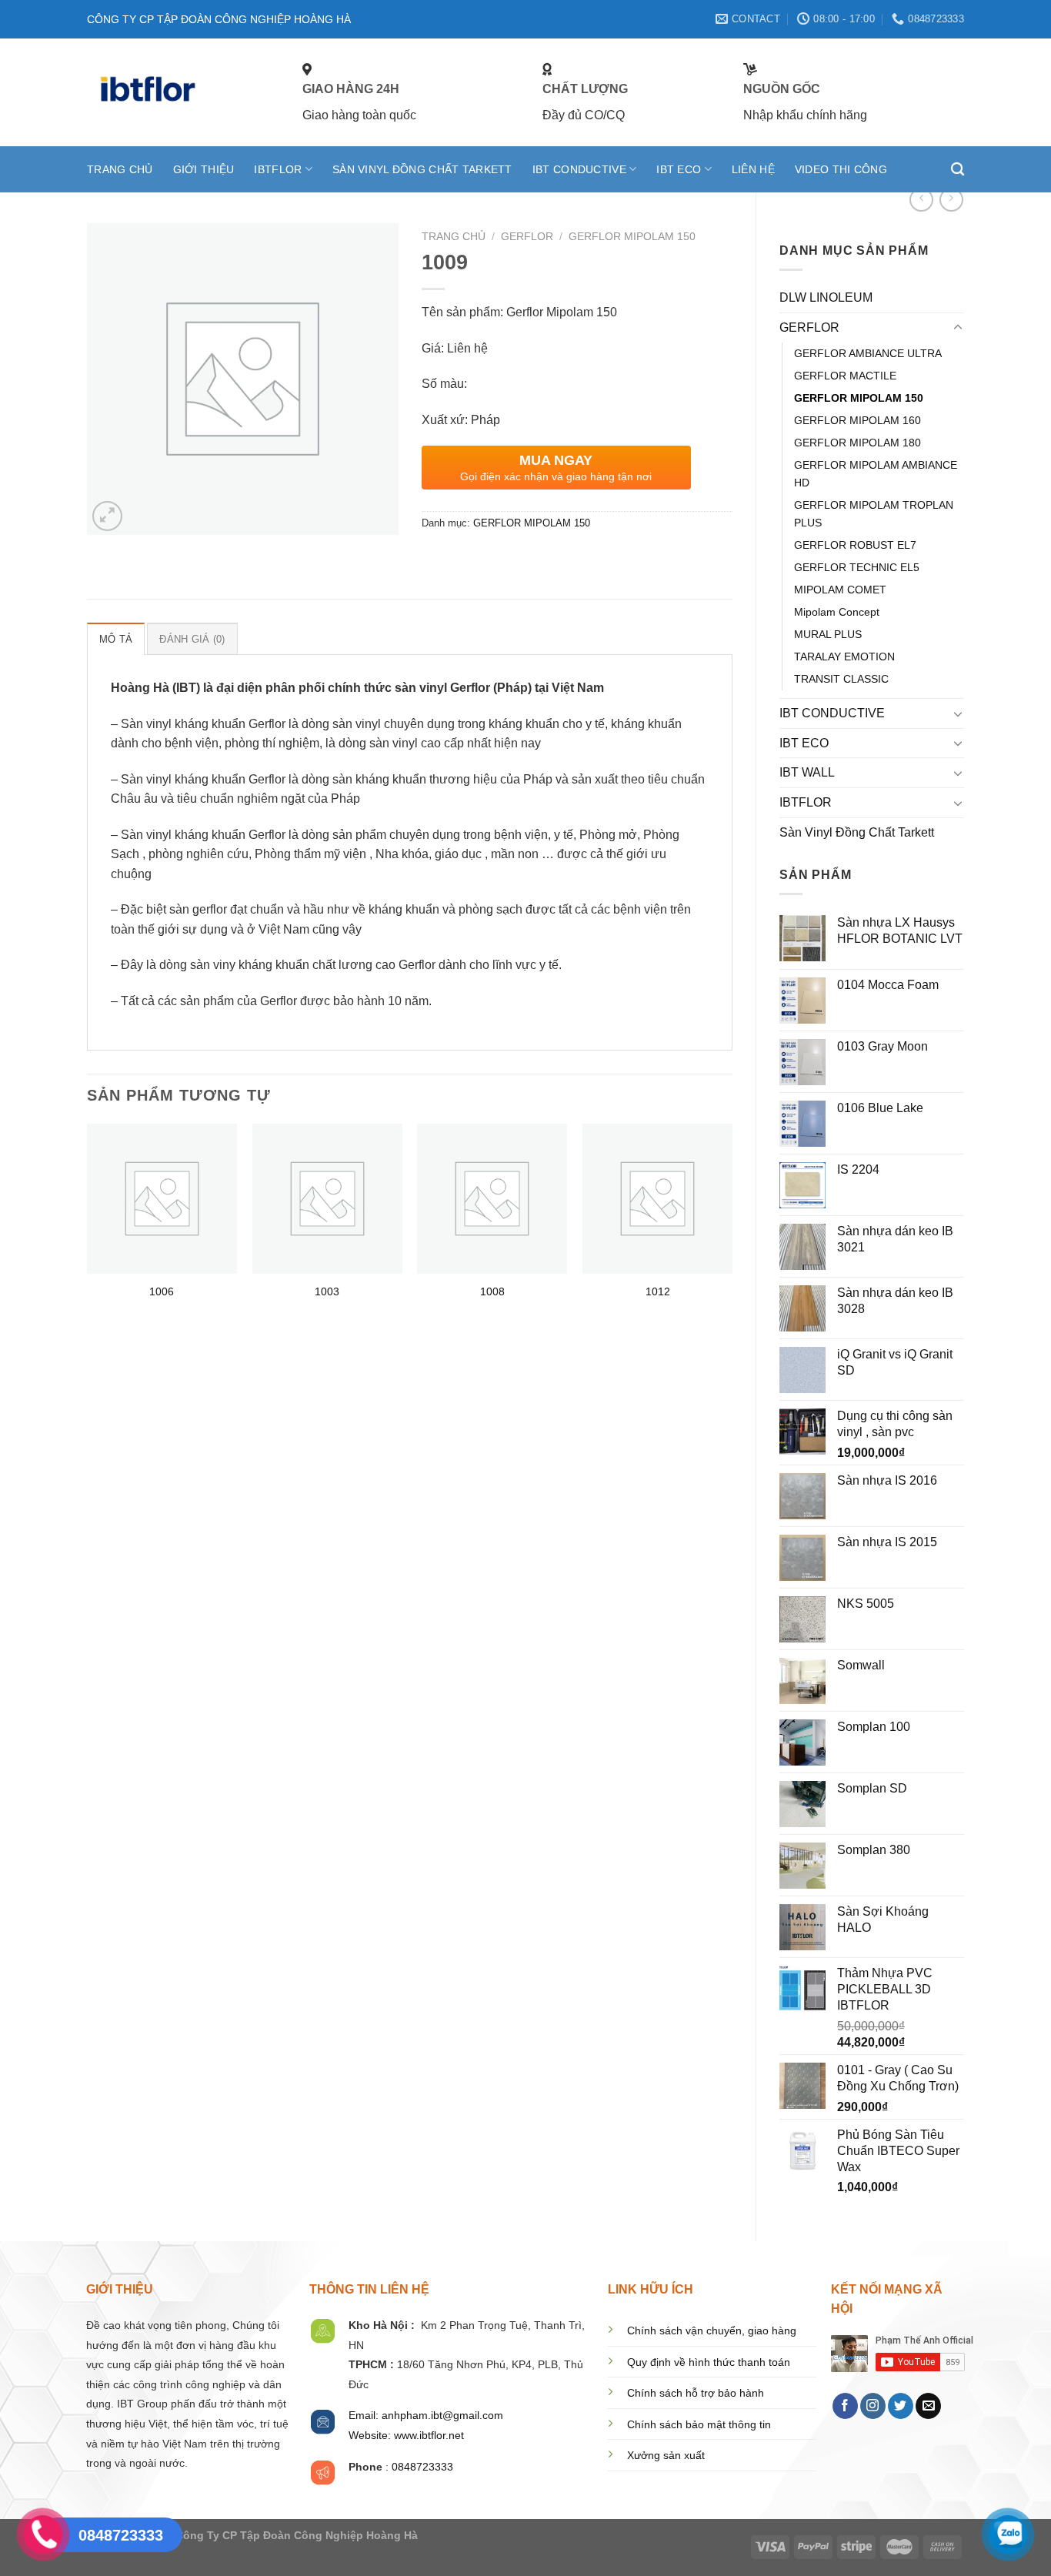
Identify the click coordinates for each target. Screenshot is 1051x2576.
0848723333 (422, 2467)
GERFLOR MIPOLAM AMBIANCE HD (876, 474)
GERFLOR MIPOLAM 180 (857, 443)
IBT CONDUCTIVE (579, 169)
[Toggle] (958, 328)
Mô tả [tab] (116, 639)
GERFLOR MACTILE (845, 376)
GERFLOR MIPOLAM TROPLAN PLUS (874, 514)
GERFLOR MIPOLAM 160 (857, 420)
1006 (162, 1291)
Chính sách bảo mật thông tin (699, 2425)
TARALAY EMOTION (844, 657)
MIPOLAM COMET (840, 590)
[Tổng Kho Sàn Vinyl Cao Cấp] (183, 92)
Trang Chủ (120, 169)
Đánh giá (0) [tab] (192, 639)
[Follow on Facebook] (845, 2406)
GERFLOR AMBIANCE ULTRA (868, 353)
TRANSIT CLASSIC (841, 679)
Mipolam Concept (837, 612)
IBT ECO (679, 169)
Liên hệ (753, 169)
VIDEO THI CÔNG (841, 169)
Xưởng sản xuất (666, 2456)
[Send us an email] (928, 2406)
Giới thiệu (204, 169)
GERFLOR (809, 327)
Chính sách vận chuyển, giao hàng (712, 2331)
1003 (327, 1291)
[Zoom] (107, 516)
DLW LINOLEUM (826, 297)
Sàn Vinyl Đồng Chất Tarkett (422, 169)
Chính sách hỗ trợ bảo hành (696, 2393)
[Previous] (88, 1226)
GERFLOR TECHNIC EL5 (857, 567)
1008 (492, 1291)
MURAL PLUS (828, 634)
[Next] (732, 1226)
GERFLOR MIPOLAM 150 (859, 398)
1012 (658, 1291)
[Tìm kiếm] (958, 170)
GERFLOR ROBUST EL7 (855, 545)
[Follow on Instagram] (873, 2406)
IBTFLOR (278, 169)
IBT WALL (807, 772)
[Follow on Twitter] (901, 2406)
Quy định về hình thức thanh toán (709, 2362)
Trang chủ (454, 237)
